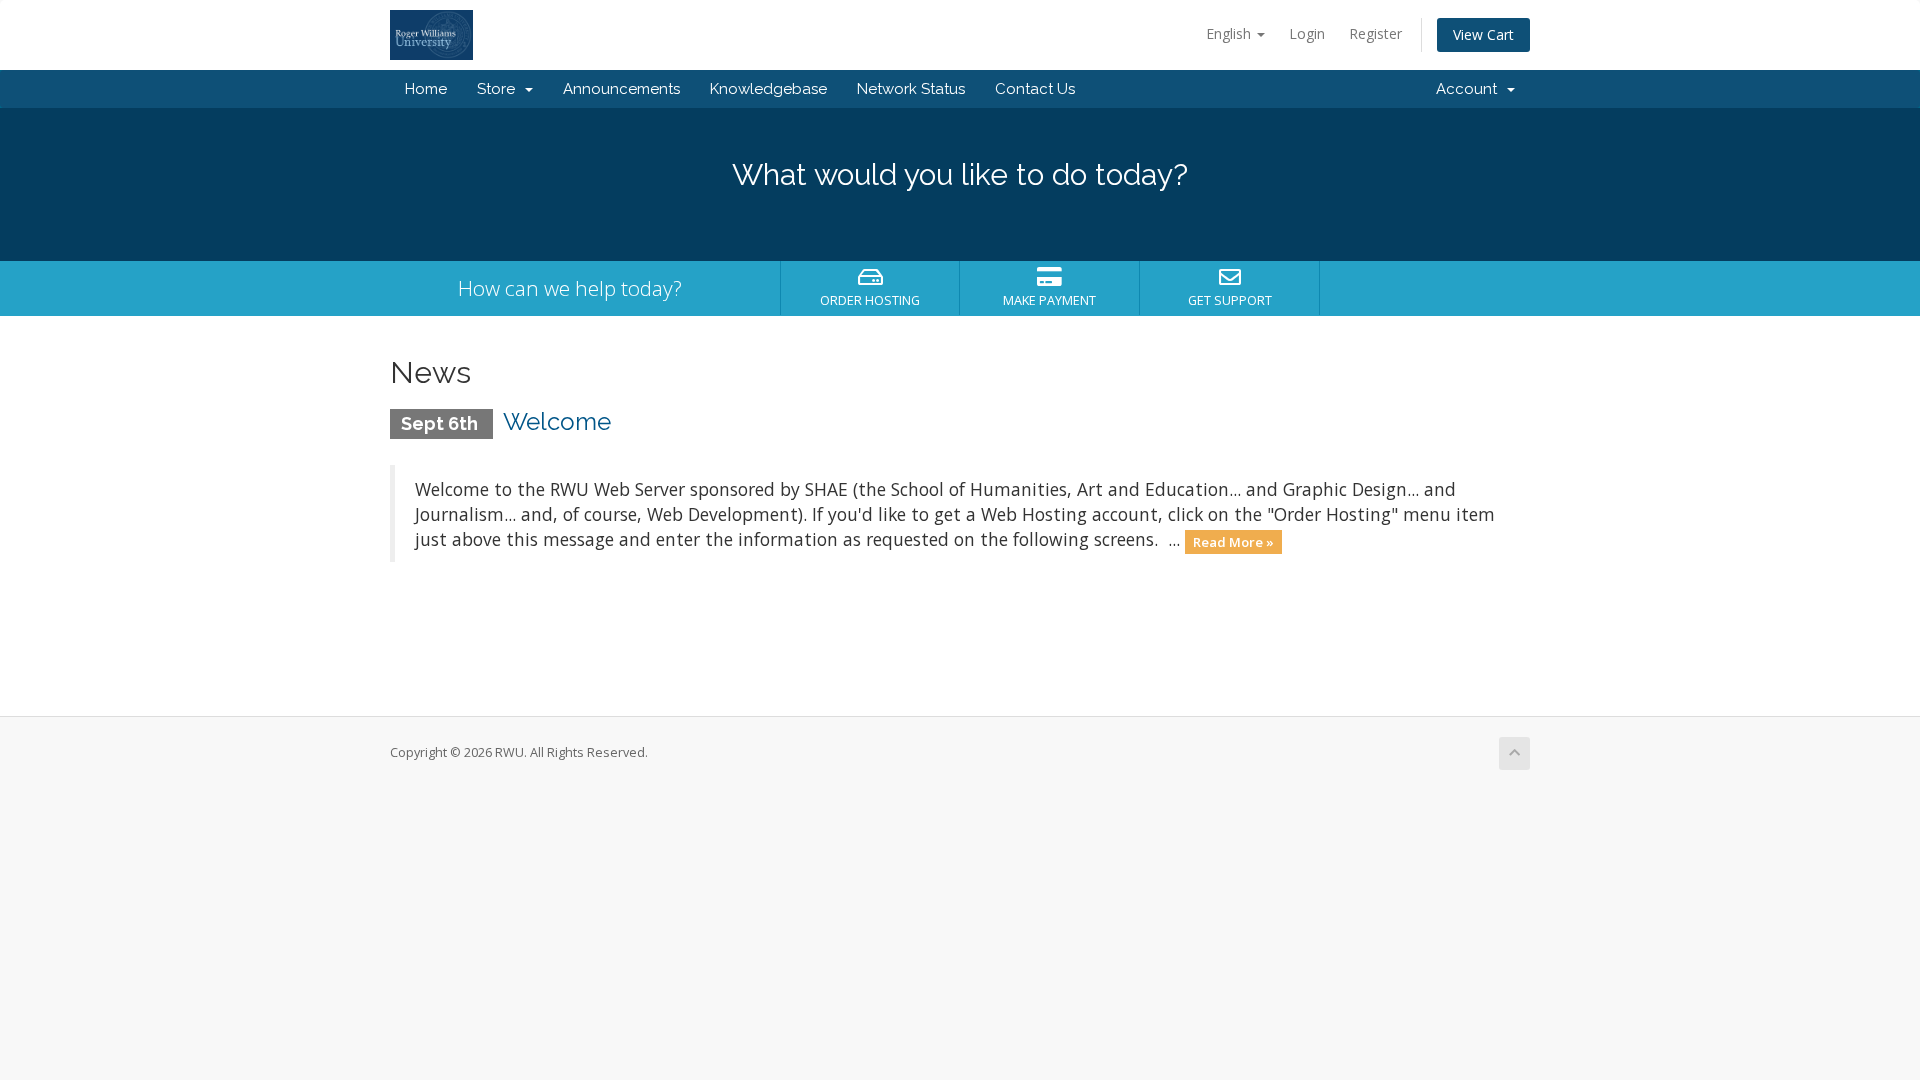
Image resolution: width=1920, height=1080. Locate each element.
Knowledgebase (768, 89)
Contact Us (1035, 89)
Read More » (1233, 541)
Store (500, 89)
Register (1375, 33)
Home (426, 89)
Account (1470, 89)
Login (1307, 33)
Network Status (911, 89)
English (1230, 33)
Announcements (621, 89)
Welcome (557, 421)
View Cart (1483, 34)
